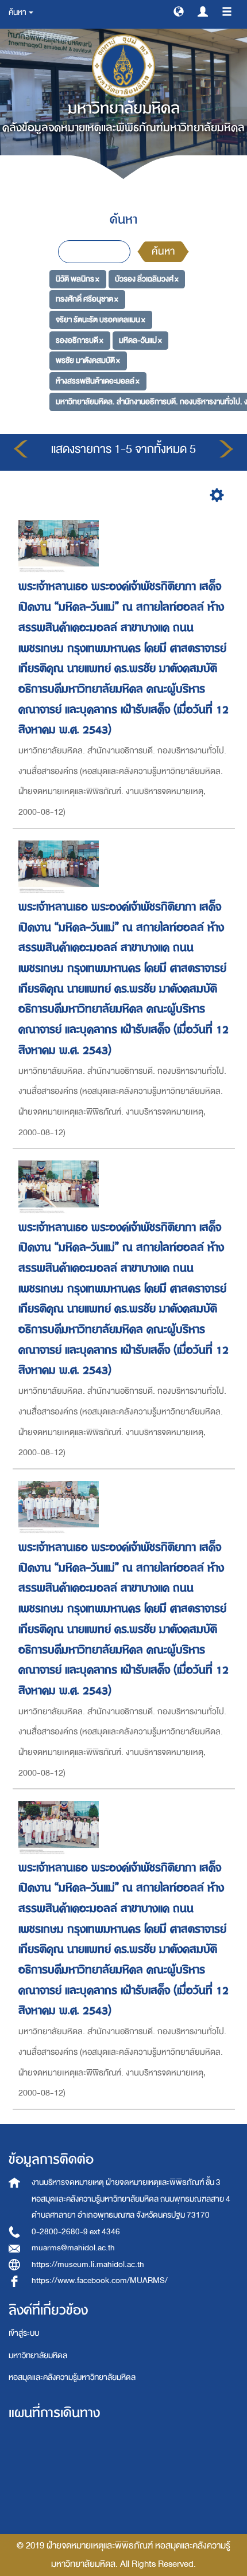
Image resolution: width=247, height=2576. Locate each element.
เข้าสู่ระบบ (24, 2333)
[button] (179, 11)
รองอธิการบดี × (80, 340)
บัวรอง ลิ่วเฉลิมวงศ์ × (147, 278)
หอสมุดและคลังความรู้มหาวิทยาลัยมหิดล (72, 2377)
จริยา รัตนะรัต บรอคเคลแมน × (101, 320)
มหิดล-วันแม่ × (140, 340)
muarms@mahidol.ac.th (73, 2248)
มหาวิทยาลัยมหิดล (38, 2356)
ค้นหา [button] (18, 12)
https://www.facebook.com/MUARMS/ (100, 2280)
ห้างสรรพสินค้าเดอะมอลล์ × (98, 381)
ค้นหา (163, 251)
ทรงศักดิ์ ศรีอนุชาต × (87, 299)
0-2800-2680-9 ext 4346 (76, 2232)
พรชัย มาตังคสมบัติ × (88, 360)
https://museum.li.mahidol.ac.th (88, 2264)
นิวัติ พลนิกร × (78, 278)
